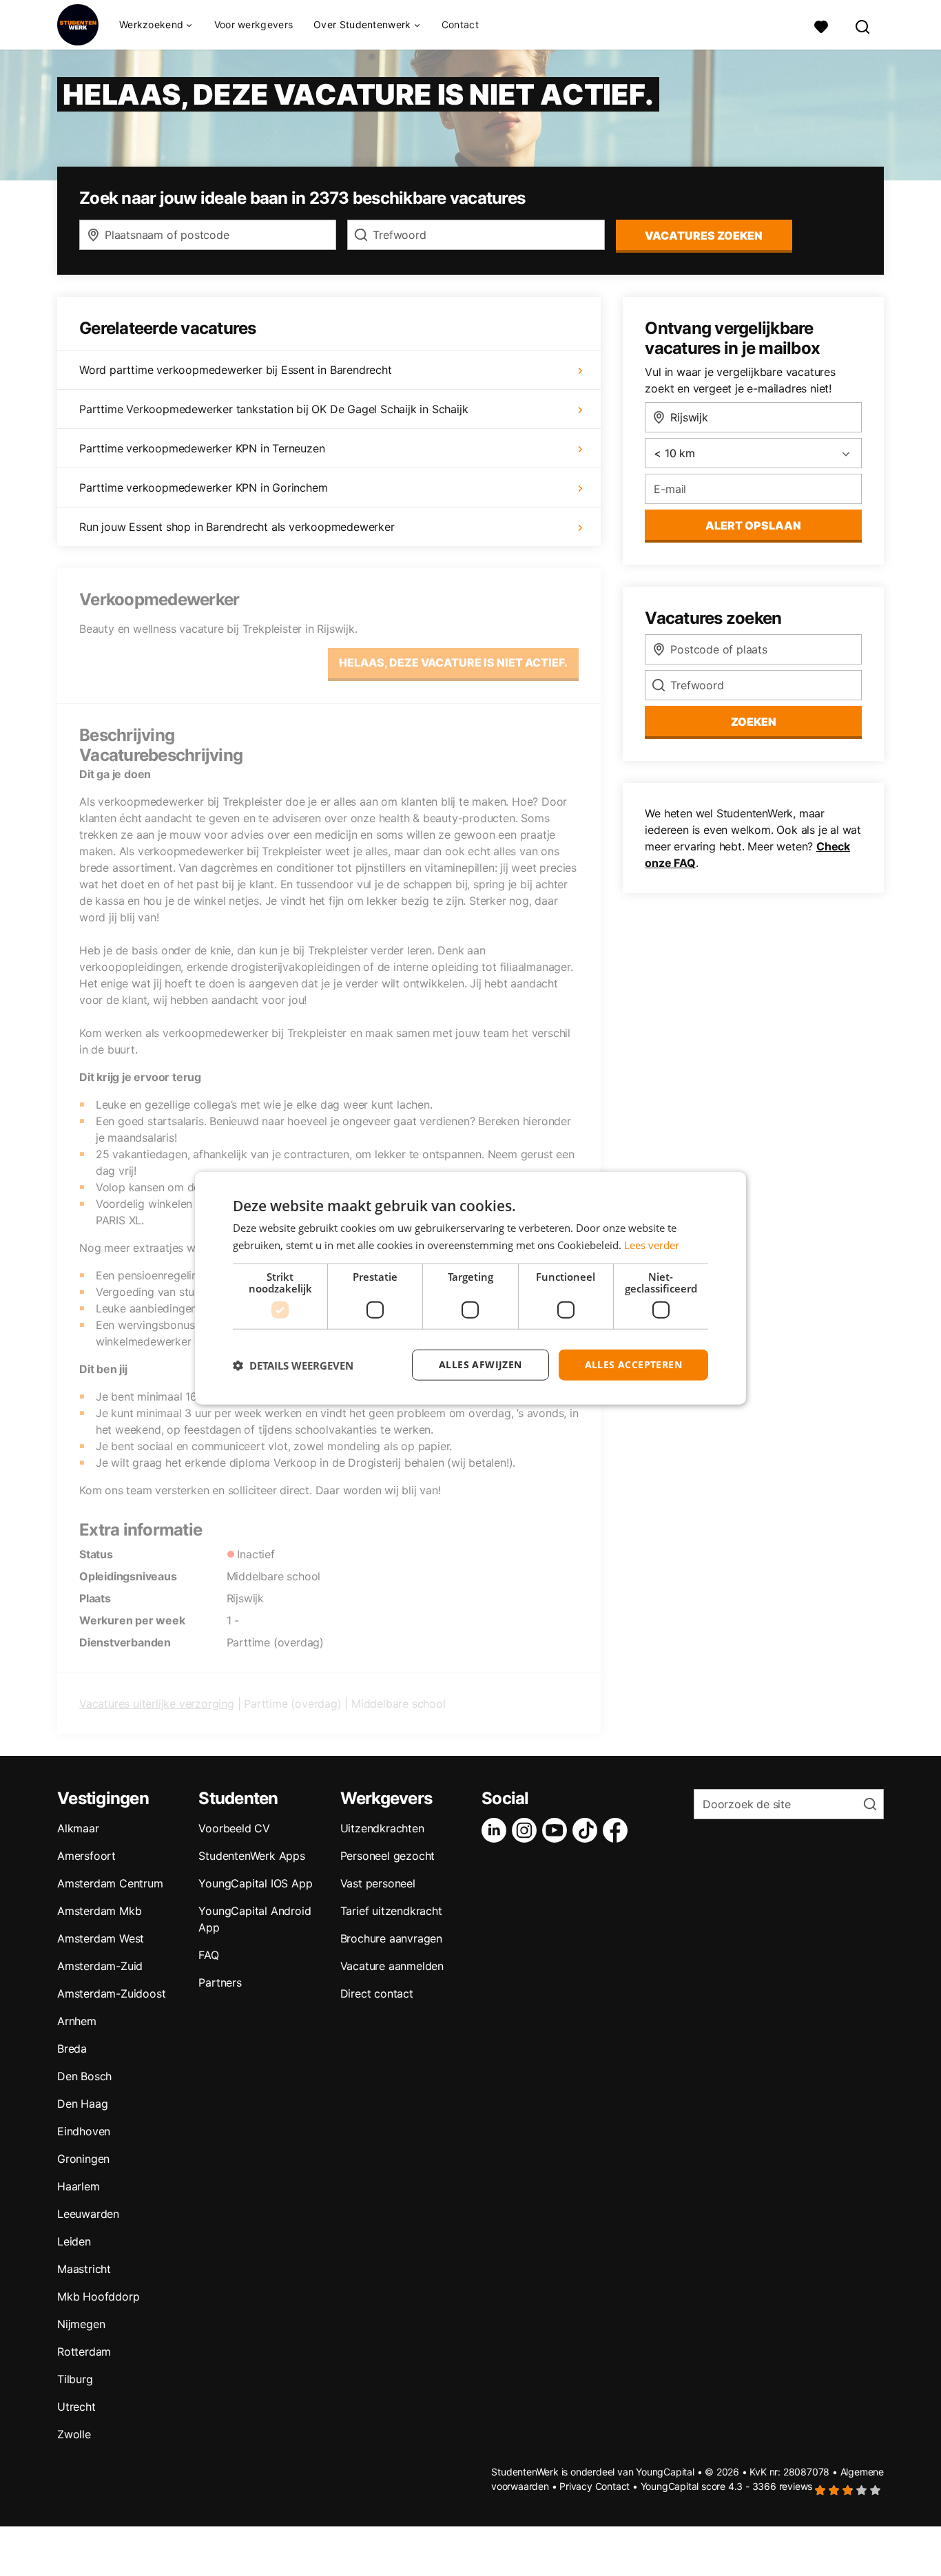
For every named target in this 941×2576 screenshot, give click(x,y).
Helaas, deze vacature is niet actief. (453, 662)
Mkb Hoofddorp (98, 2296)
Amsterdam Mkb (99, 1911)
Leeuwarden (88, 2214)
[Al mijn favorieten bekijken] (821, 25)
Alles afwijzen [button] (480, 1364)
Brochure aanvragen (391, 1938)
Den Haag (82, 2104)
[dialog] (470, 1288)
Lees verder (652, 1244)
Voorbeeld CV (234, 1828)
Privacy (576, 2486)
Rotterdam (84, 2352)
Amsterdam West (101, 1938)
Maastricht (84, 2269)
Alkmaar (78, 1828)
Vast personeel (378, 1883)
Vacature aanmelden (392, 1966)
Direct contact (377, 1993)
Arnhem (77, 2021)
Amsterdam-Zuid (100, 1966)
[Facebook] (618, 1830)
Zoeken (754, 722)
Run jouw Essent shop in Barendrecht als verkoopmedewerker (237, 527)
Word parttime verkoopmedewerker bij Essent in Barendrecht (236, 370)
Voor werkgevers (254, 24)
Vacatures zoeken (704, 235)
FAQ (208, 1955)
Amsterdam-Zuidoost (111, 1993)
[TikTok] (588, 1830)
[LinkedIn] (497, 1830)
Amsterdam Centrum (110, 1883)
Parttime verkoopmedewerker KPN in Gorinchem (203, 488)
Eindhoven (84, 2131)
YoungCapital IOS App (255, 1883)
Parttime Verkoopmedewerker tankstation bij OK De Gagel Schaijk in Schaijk (273, 409)
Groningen (83, 2159)
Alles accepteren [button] (633, 1364)
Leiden (74, 2241)
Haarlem (79, 2186)
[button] (293, 1365)
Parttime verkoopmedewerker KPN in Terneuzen (202, 448)
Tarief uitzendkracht (391, 1911)
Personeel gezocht (388, 1856)
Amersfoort (86, 1856)
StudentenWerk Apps (251, 1856)
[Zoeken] (863, 25)
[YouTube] (557, 1830)
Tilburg (75, 2379)
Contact (460, 24)
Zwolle (74, 2434)
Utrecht (76, 2407)
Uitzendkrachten (382, 1828)
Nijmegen (81, 2324)
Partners (220, 1982)
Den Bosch (84, 2076)
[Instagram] (527, 1830)
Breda (72, 2049)
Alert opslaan (753, 525)
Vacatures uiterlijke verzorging (157, 1704)
